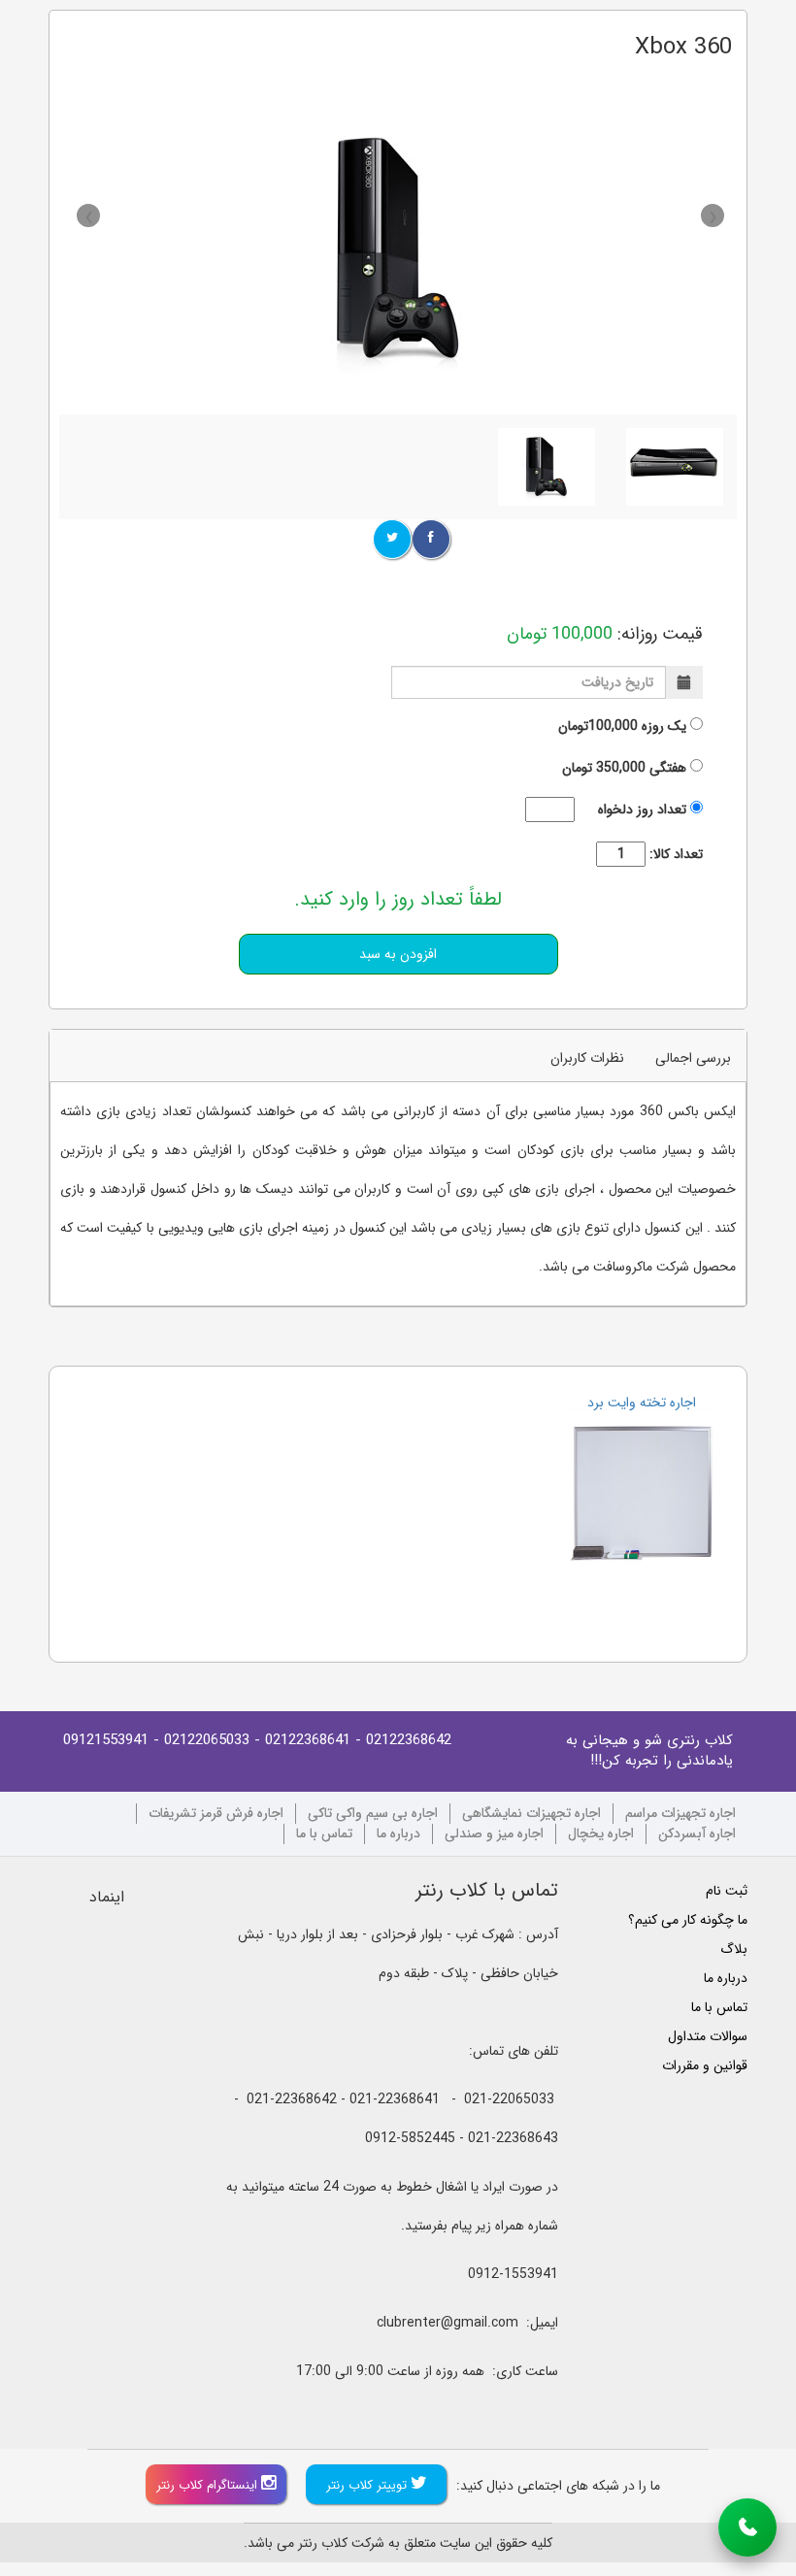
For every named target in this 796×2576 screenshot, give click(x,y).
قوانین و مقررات (705, 2065)
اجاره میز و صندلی (494, 1834)
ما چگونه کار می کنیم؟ (688, 1920)
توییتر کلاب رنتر (368, 2485)
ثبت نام (727, 1891)
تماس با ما (324, 1834)
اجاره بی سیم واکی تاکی (373, 1814)
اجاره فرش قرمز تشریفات (216, 1814)
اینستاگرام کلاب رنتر (209, 2485)
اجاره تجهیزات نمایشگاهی (531, 1814)
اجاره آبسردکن (697, 1834)
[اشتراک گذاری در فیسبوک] (431, 539)
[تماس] (747, 2527)
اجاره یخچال (601, 1834)
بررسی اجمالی (693, 1058)
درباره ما (398, 1834)
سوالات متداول (708, 2036)
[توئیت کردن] (392, 539)
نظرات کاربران (587, 1058)
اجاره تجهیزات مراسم (680, 1814)
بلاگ (734, 1949)
